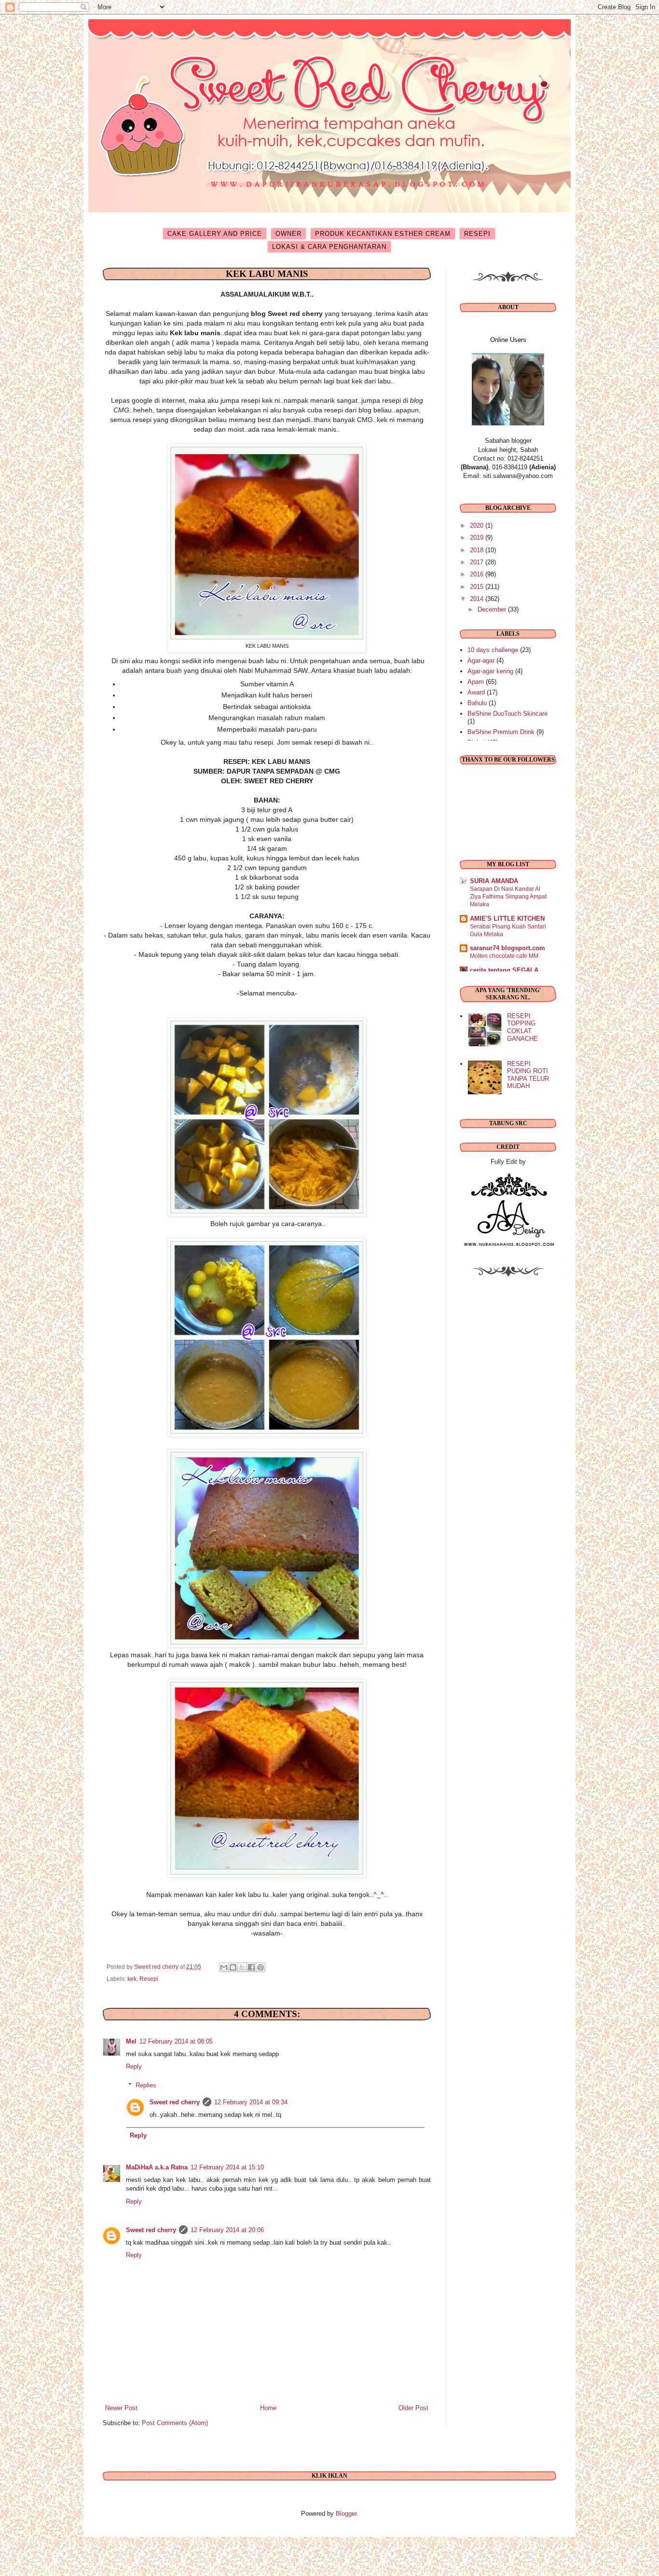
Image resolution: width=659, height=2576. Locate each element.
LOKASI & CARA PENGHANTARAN (329, 247)
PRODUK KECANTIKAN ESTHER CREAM (383, 234)
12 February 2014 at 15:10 (227, 2167)
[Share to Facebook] (251, 1967)
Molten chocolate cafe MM (504, 956)
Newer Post (121, 2408)
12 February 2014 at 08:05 (176, 2041)
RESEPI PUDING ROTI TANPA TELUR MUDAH (528, 1075)
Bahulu (477, 703)
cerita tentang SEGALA (504, 970)
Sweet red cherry (175, 2102)
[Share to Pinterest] (261, 1967)
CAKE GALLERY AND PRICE (215, 234)
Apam (476, 682)
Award (476, 692)
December (493, 609)
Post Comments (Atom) (175, 2423)
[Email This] (224, 1967)
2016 (478, 574)
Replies (146, 2085)
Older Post (413, 2408)
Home (268, 2408)
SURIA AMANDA (494, 881)
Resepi (149, 1979)
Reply (134, 2066)
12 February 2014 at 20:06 (227, 2230)
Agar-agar (481, 661)
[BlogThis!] (233, 1967)
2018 (478, 550)
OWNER (288, 234)
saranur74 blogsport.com (508, 948)
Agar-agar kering (490, 671)
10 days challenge (493, 650)
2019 (478, 538)
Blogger (346, 2514)
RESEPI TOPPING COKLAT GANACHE (522, 1027)
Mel (131, 2041)
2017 (478, 562)
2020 (478, 525)
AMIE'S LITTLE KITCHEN (507, 919)
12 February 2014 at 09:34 (251, 2102)
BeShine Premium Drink (501, 732)
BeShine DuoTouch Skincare (508, 714)
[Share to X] (242, 1967)
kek (132, 1979)
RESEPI (477, 234)
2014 (478, 599)
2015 (478, 587)
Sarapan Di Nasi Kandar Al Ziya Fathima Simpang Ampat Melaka (508, 897)
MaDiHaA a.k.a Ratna (157, 2167)
